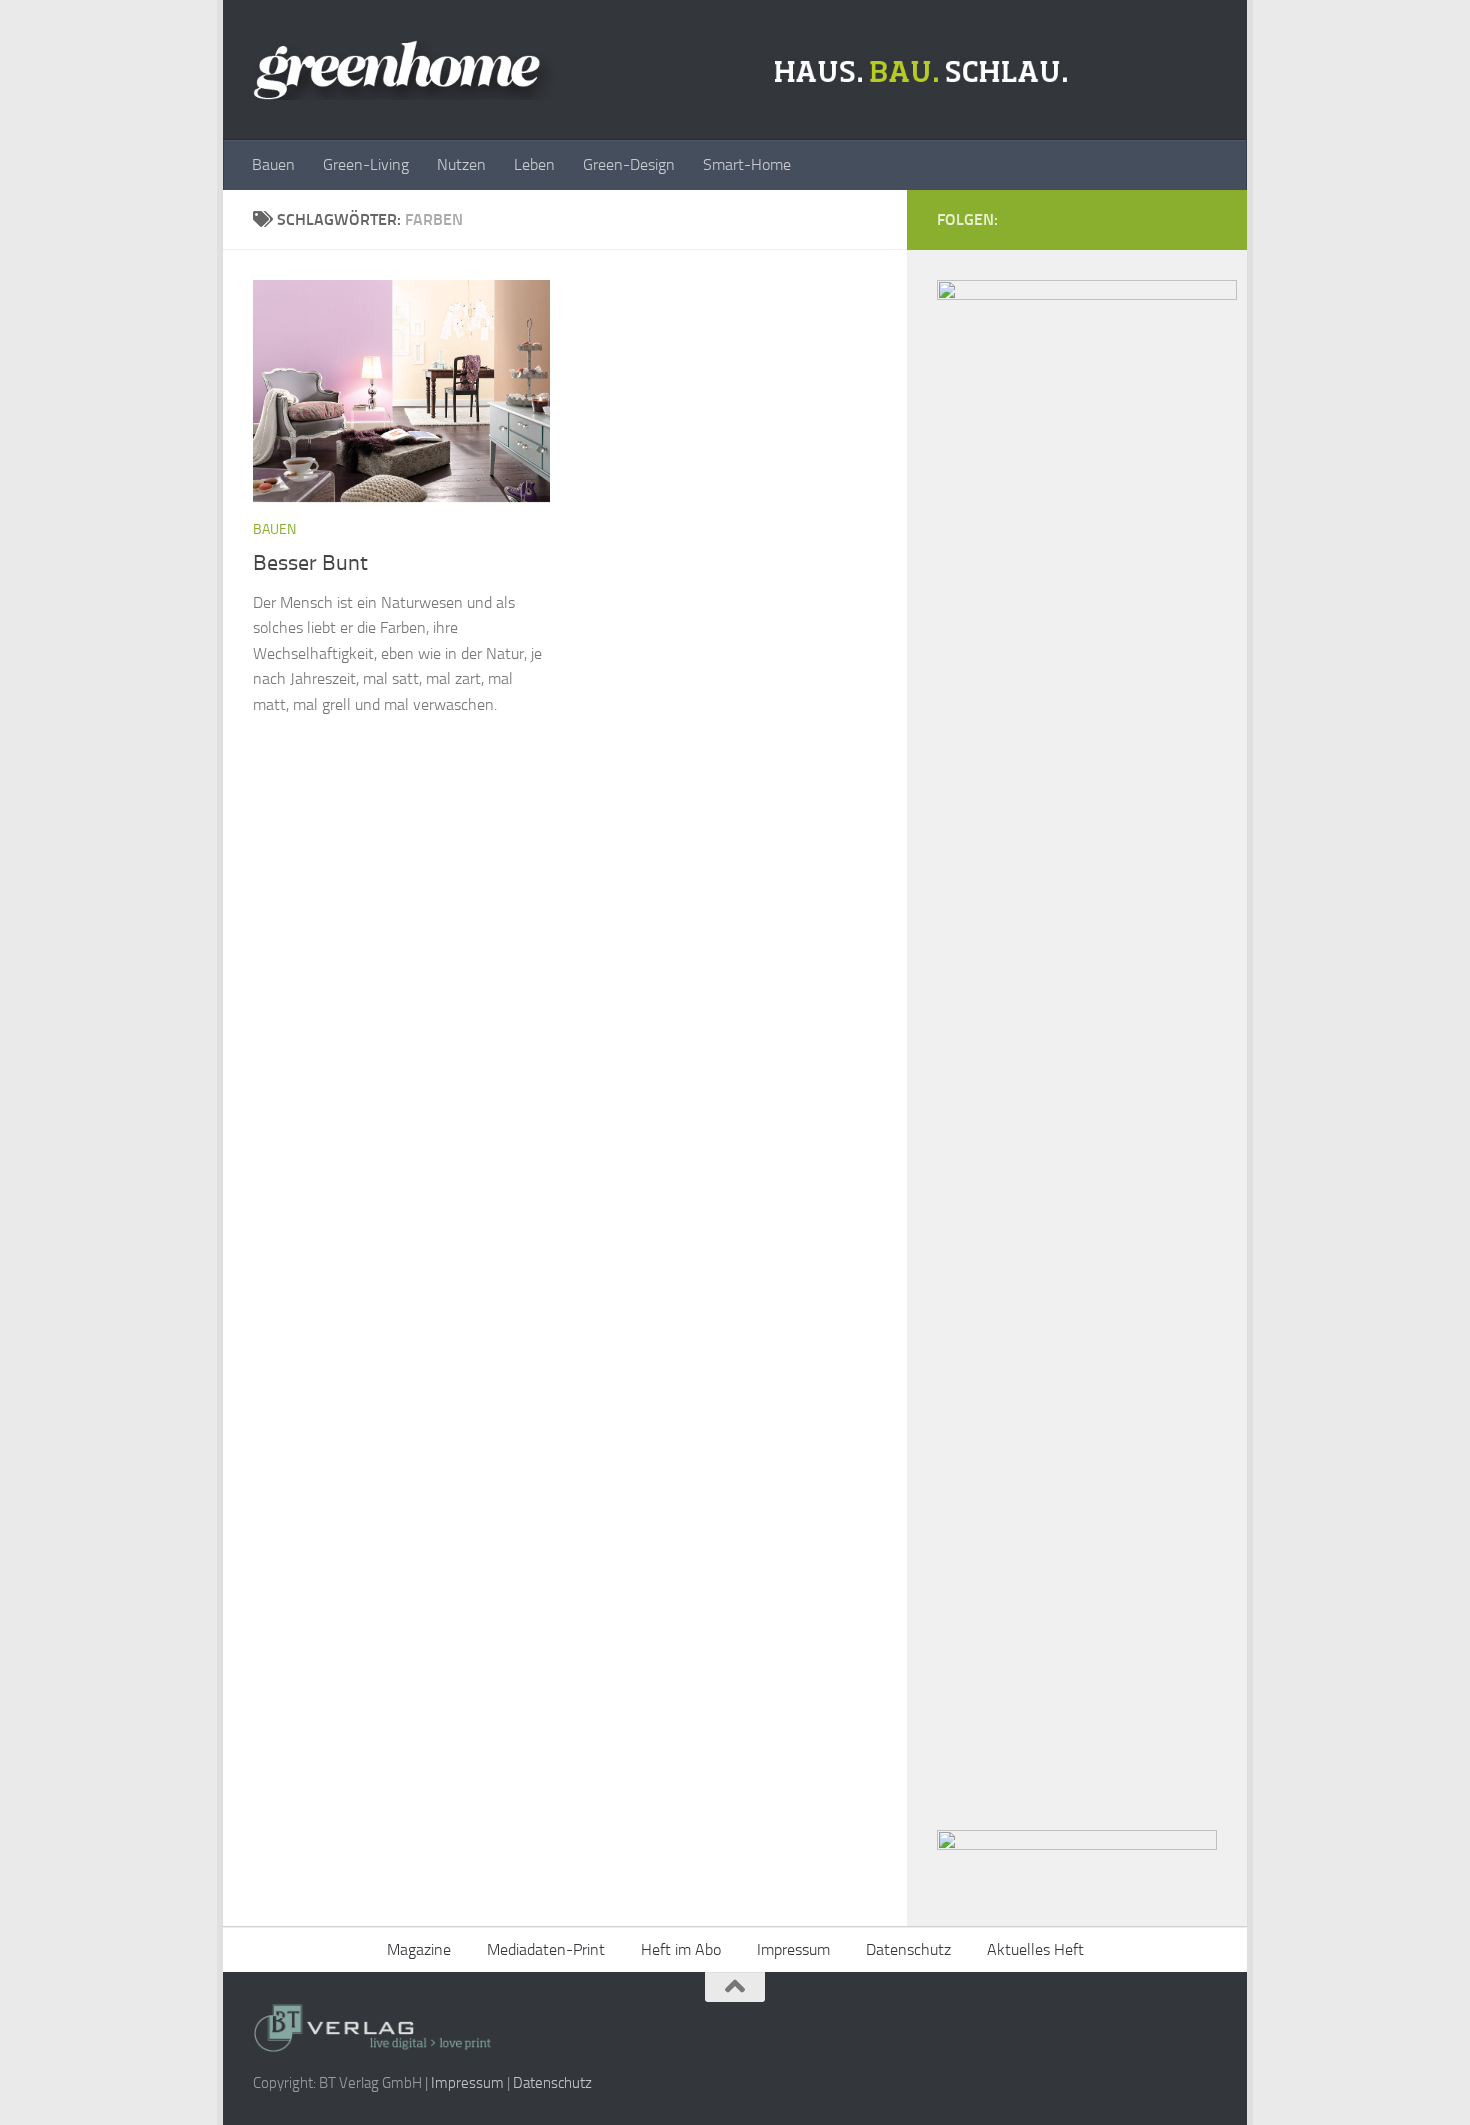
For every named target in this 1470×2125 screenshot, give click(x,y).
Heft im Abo (681, 1949)
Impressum (793, 1949)
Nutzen (461, 164)
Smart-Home (747, 164)
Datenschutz (908, 1949)
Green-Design (629, 164)
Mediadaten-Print (546, 1949)
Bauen (273, 164)
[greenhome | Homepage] (665, 70)
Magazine (419, 1949)
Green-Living (366, 164)
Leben (534, 164)
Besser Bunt (310, 563)
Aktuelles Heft (1035, 1949)
